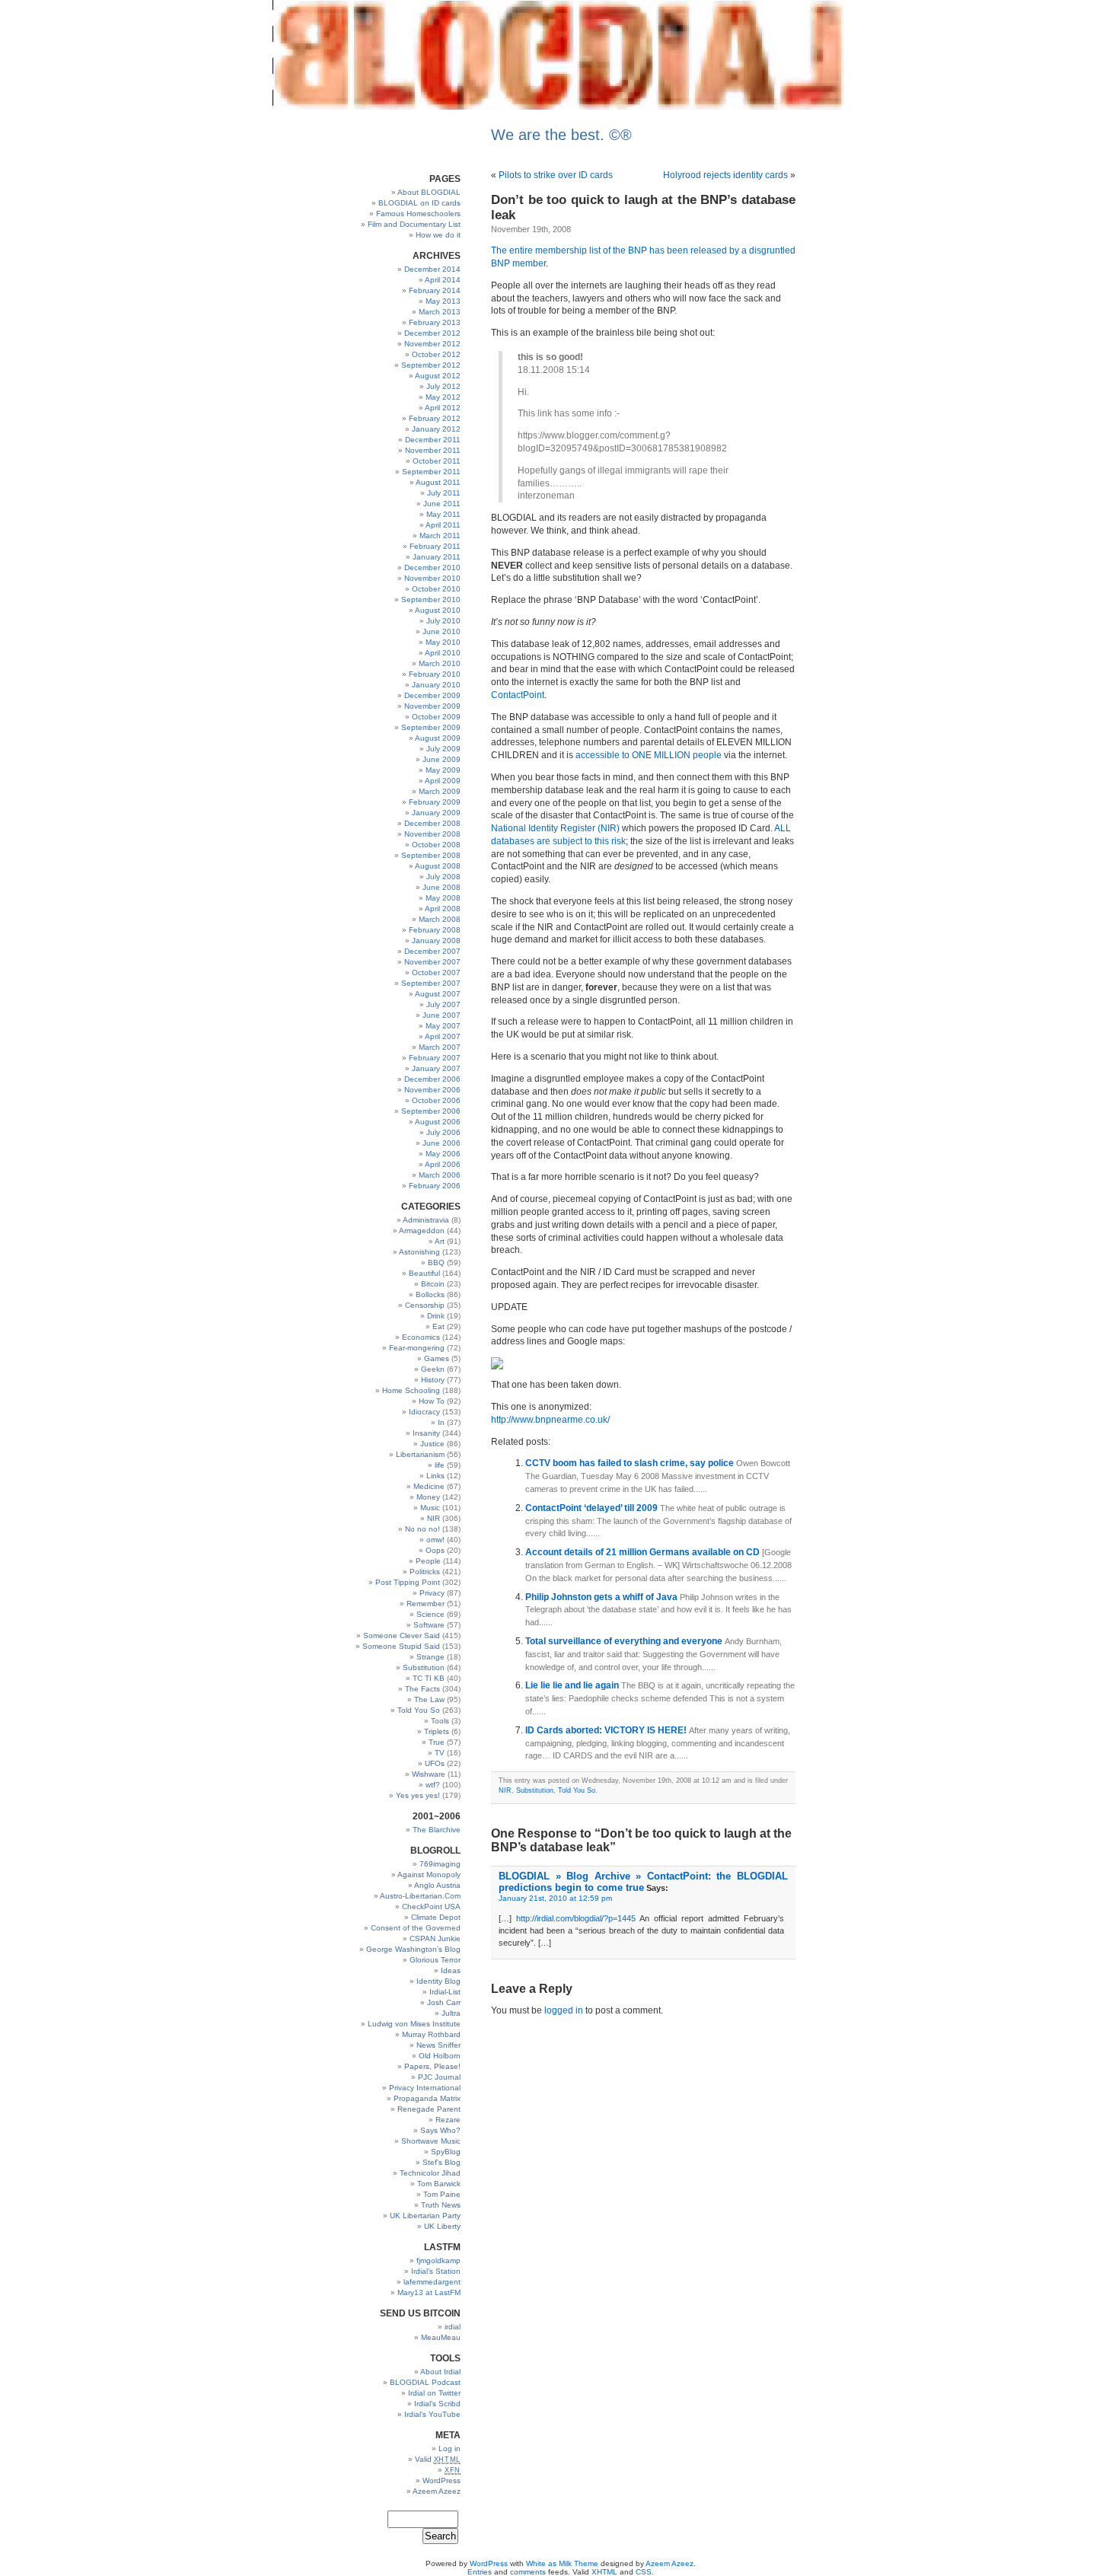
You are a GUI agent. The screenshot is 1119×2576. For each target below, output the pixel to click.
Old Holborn (440, 2056)
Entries (480, 2572)
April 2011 (443, 525)
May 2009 (443, 770)
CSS (644, 2572)
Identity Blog (438, 1981)
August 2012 (438, 376)
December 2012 (432, 333)
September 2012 (431, 365)
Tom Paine (442, 2194)
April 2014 (443, 280)
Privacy (432, 1593)
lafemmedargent (432, 2282)
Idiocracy (424, 1412)
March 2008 (440, 919)
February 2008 (435, 930)
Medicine (429, 1486)
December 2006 (432, 1079)
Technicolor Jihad (430, 2173)
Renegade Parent (429, 2109)
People (428, 1561)
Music (430, 1508)
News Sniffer (438, 2045)
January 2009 (436, 813)
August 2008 (438, 866)
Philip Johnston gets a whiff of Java (603, 1597)
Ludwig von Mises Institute (414, 2024)
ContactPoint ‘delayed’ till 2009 (593, 1508)
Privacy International (425, 2088)
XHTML (604, 2572)
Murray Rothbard (431, 2034)
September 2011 (431, 472)
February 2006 (435, 1186)
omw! (435, 1540)
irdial (453, 2327)
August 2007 (438, 994)
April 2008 (443, 909)
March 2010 (440, 663)
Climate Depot (436, 1917)
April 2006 (443, 1164)
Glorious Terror (435, 1960)
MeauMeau (441, 2337)
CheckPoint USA (431, 1906)
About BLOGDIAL (429, 192)
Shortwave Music (431, 2141)
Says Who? (440, 2130)
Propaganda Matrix (427, 2098)
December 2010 (432, 567)
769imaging (440, 1864)
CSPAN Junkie (435, 1938)
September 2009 (431, 727)
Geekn (433, 1369)
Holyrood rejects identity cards (725, 175)
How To (432, 1401)
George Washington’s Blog (413, 1949)
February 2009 (435, 802)
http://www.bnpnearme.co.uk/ (550, 1420)
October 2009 (436, 717)
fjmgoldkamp (438, 2260)
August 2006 (438, 1122)
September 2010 (431, 599)
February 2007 (435, 1058)
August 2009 (438, 738)
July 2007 (443, 1004)
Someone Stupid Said (401, 1646)
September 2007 (431, 983)
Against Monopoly (429, 1875)
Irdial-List (445, 1992)
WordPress (442, 2480)
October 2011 (437, 461)
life (440, 1465)
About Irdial (440, 2372)
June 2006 (442, 1143)
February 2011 (435, 546)
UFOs (435, 1763)
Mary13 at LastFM (429, 2292)
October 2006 (436, 1100)
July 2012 (443, 386)
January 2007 (436, 1068)
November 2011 (433, 450)
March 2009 (440, 791)
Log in (450, 2448)
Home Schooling (411, 1390)
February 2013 (435, 322)
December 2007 (432, 951)
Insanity (426, 1433)
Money (428, 1497)
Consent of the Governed (416, 1928)
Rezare (448, 2120)
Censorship (425, 1305)
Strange (430, 1657)
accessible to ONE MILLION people (649, 755)
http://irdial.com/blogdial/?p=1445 (576, 1918)
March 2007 (440, 1047)
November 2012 (432, 344)
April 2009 (443, 781)
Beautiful (424, 1273)
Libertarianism (420, 1454)
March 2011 (440, 536)
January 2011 (437, 557)
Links (435, 1476)
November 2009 (432, 706)
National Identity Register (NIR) (555, 828)
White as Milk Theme (562, 2563)
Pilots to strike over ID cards (556, 175)
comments (528, 2572)
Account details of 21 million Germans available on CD (644, 1552)
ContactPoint (518, 695)
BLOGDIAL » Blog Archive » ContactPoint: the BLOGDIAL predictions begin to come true (643, 1882)
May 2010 (443, 642)
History (433, 1380)
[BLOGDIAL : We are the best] (559, 108)
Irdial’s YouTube (432, 2414)
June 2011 (442, 504)
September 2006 (431, 1111)
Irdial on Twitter (434, 2393)
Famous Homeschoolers (418, 214)
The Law (429, 1699)
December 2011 (433, 440)
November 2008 (432, 834)
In (441, 1422)
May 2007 (443, 1026)
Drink (436, 1316)
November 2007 (432, 962)
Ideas (451, 1970)
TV (440, 1753)
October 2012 (436, 354)
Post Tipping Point (408, 1582)
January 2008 (436, 940)
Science (430, 1614)
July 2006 (443, 1132)
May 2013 (443, 301)
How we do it (438, 235)
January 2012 (436, 429)
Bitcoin (433, 1284)
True (437, 1742)
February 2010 (435, 674)
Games (437, 1358)
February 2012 (435, 418)
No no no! (422, 1529)
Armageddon (422, 1231)
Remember (426, 1604)
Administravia (426, 1220)
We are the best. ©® (561, 135)
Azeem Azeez (437, 2491)
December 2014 (432, 269)
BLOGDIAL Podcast (425, 2382)
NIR (434, 1518)
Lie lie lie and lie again (573, 1685)
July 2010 (443, 621)
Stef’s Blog (442, 2162)
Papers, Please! (432, 2066)
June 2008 (442, 887)
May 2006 (443, 1154)
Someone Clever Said (402, 1636)
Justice (432, 1444)
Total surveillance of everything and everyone (625, 1641)
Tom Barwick (439, 2184)
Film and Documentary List (414, 224)
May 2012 (443, 397)
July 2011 (444, 493)
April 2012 (443, 408)
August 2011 (438, 482)
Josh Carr (444, 2002)
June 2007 (442, 1015)
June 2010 (442, 631)
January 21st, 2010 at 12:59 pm (555, 1898)
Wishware (429, 1774)
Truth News (441, 2205)
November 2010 (432, 578)
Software (429, 1625)
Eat (438, 1326)
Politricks (425, 1572)
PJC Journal (439, 2077)
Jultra (451, 2013)
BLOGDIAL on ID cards (419, 203)
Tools (440, 1721)
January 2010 (436, 685)
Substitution (424, 1667)
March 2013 (440, 312)
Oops (435, 1550)
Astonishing (419, 1252)
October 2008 (436, 845)
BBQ (436, 1262)
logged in (564, 2010)
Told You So (419, 1710)
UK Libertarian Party (425, 2216)
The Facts (422, 1689)
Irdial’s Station (436, 2271)
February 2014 (435, 290)
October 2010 (436, 589)
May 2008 (443, 898)
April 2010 (443, 653)
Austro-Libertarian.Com (420, 1896)
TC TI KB (429, 1678)
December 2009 (432, 695)
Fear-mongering (417, 1348)
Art (440, 1241)
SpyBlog (446, 2152)
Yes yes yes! (418, 1795)
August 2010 (438, 610)
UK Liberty (442, 2226)
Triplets (437, 1731)
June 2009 (442, 759)
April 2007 (443, 1036)
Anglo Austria (437, 1885)
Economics (421, 1337)
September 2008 (431, 855)
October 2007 (436, 972)
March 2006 (440, 1175)
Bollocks (430, 1294)
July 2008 (443, 877)
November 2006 (432, 1090)
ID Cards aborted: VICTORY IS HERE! (607, 1730)
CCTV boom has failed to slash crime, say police (631, 1463)
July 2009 (443, 749)
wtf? (433, 1785)
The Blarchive (437, 1830)
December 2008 (432, 823)
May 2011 (443, 514)
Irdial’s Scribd (437, 2404)
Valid (438, 2459)
